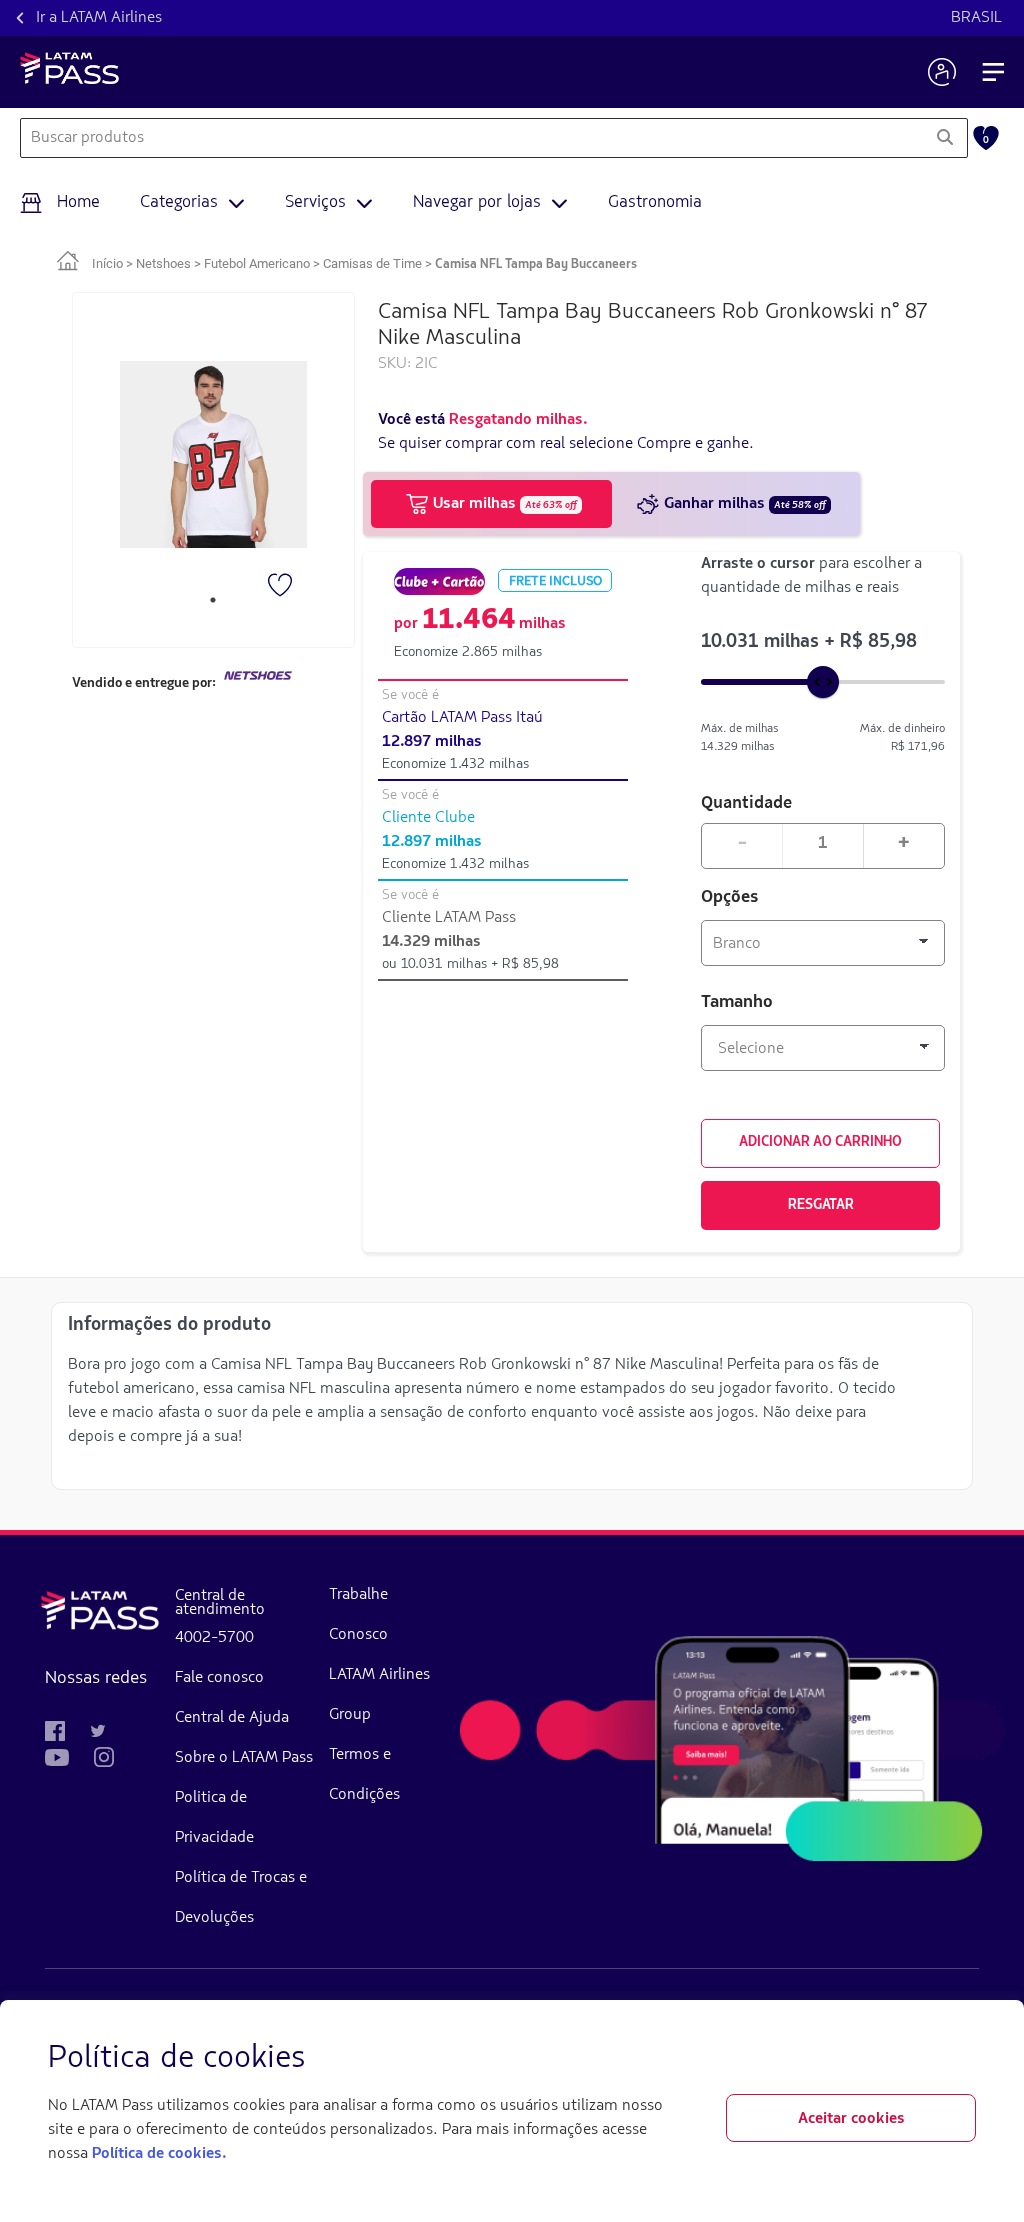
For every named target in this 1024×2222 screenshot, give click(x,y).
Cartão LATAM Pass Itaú (462, 718)
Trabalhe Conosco (358, 1615)
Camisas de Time (372, 263)
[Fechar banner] (960, 2059)
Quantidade (746, 801)
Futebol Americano (257, 263)
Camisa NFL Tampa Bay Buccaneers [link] (536, 264)
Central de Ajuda (232, 1718)
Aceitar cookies (851, 2119)
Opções (730, 898)
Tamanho (737, 1003)
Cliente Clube (428, 818)
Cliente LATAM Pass (449, 918)
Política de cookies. (159, 2154)
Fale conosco (219, 1678)
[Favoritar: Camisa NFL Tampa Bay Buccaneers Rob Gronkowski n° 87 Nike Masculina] (282, 587)
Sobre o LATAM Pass (244, 1758)
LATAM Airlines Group (379, 1695)
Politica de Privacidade (214, 1818)
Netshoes (163, 263)
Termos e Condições (364, 1775)
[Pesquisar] (944, 138)
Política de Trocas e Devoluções (241, 1898)
